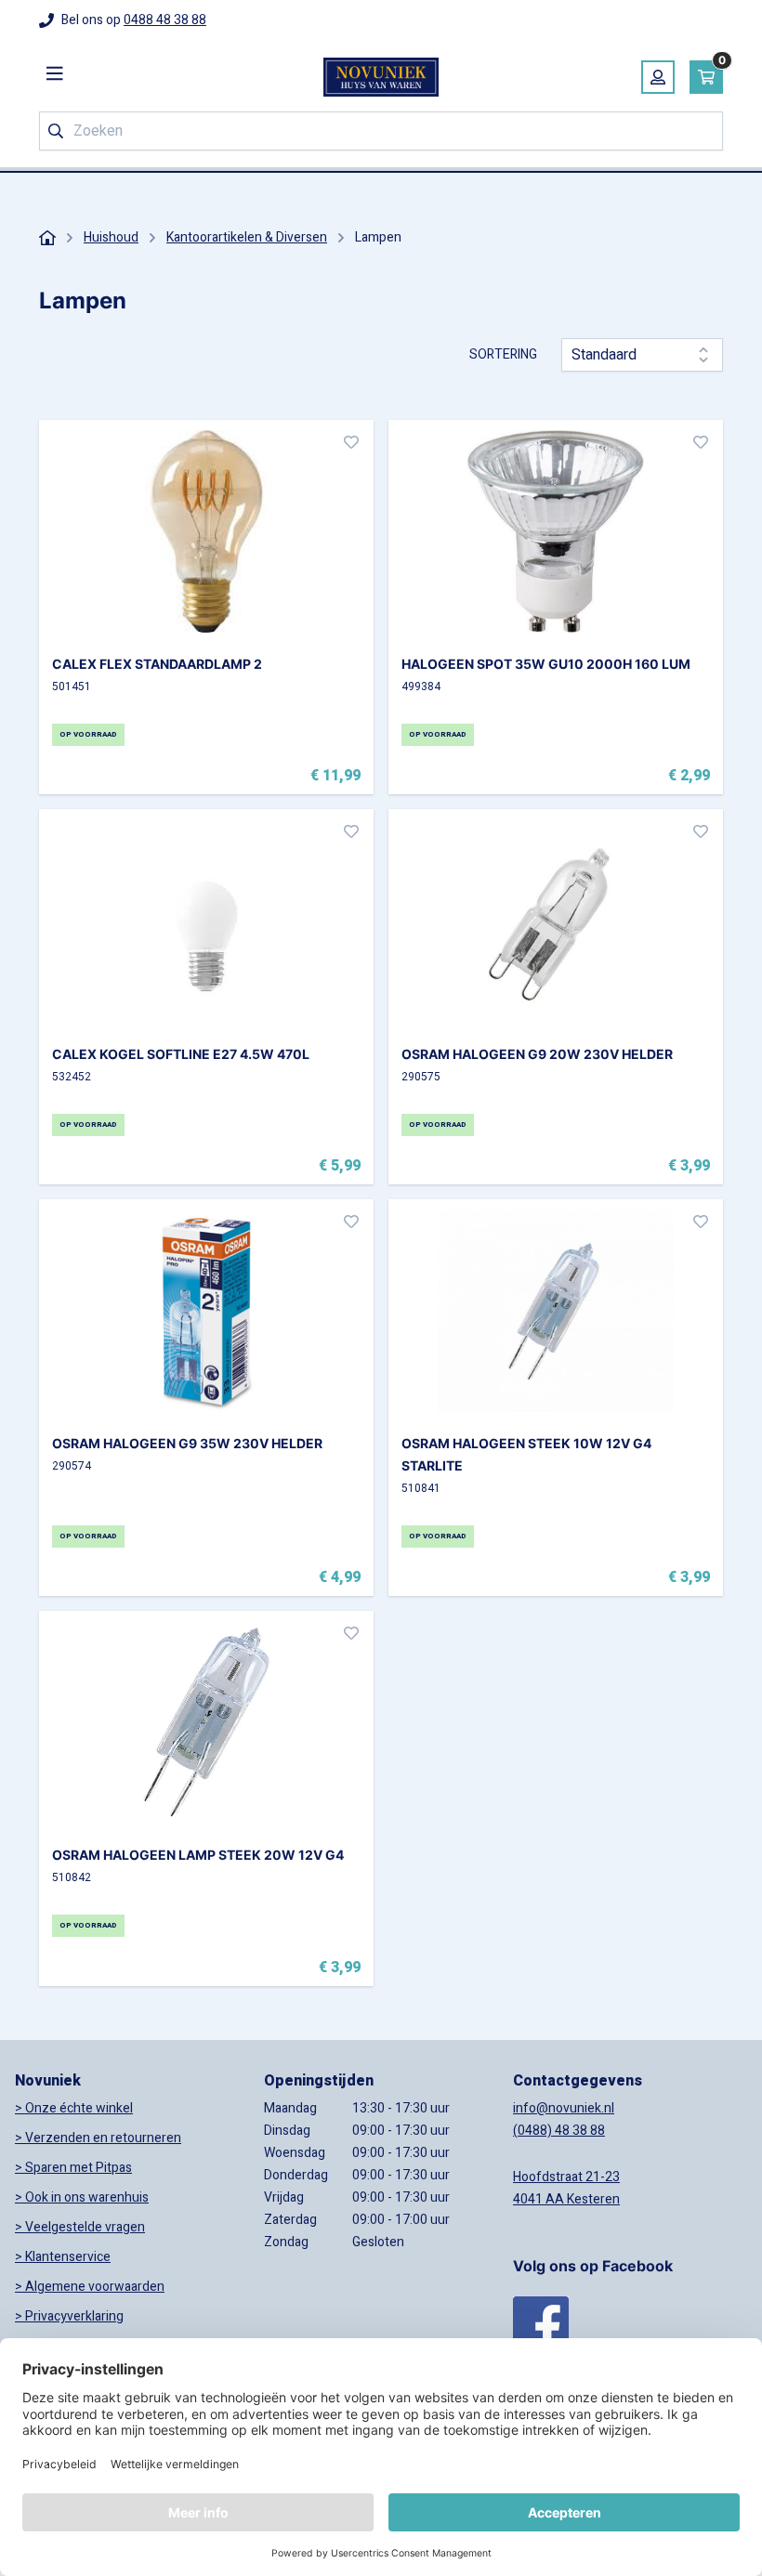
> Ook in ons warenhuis (82, 2197)
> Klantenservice (63, 2257)
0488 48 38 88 (165, 20)
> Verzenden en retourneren (98, 2138)
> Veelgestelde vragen (80, 2227)
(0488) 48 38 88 (559, 2131)
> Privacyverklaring (69, 2316)
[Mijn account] (658, 77)
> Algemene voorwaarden (90, 2287)
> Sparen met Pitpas (73, 2168)
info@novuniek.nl (564, 2108)
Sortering (503, 355)
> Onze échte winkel (74, 2108)
